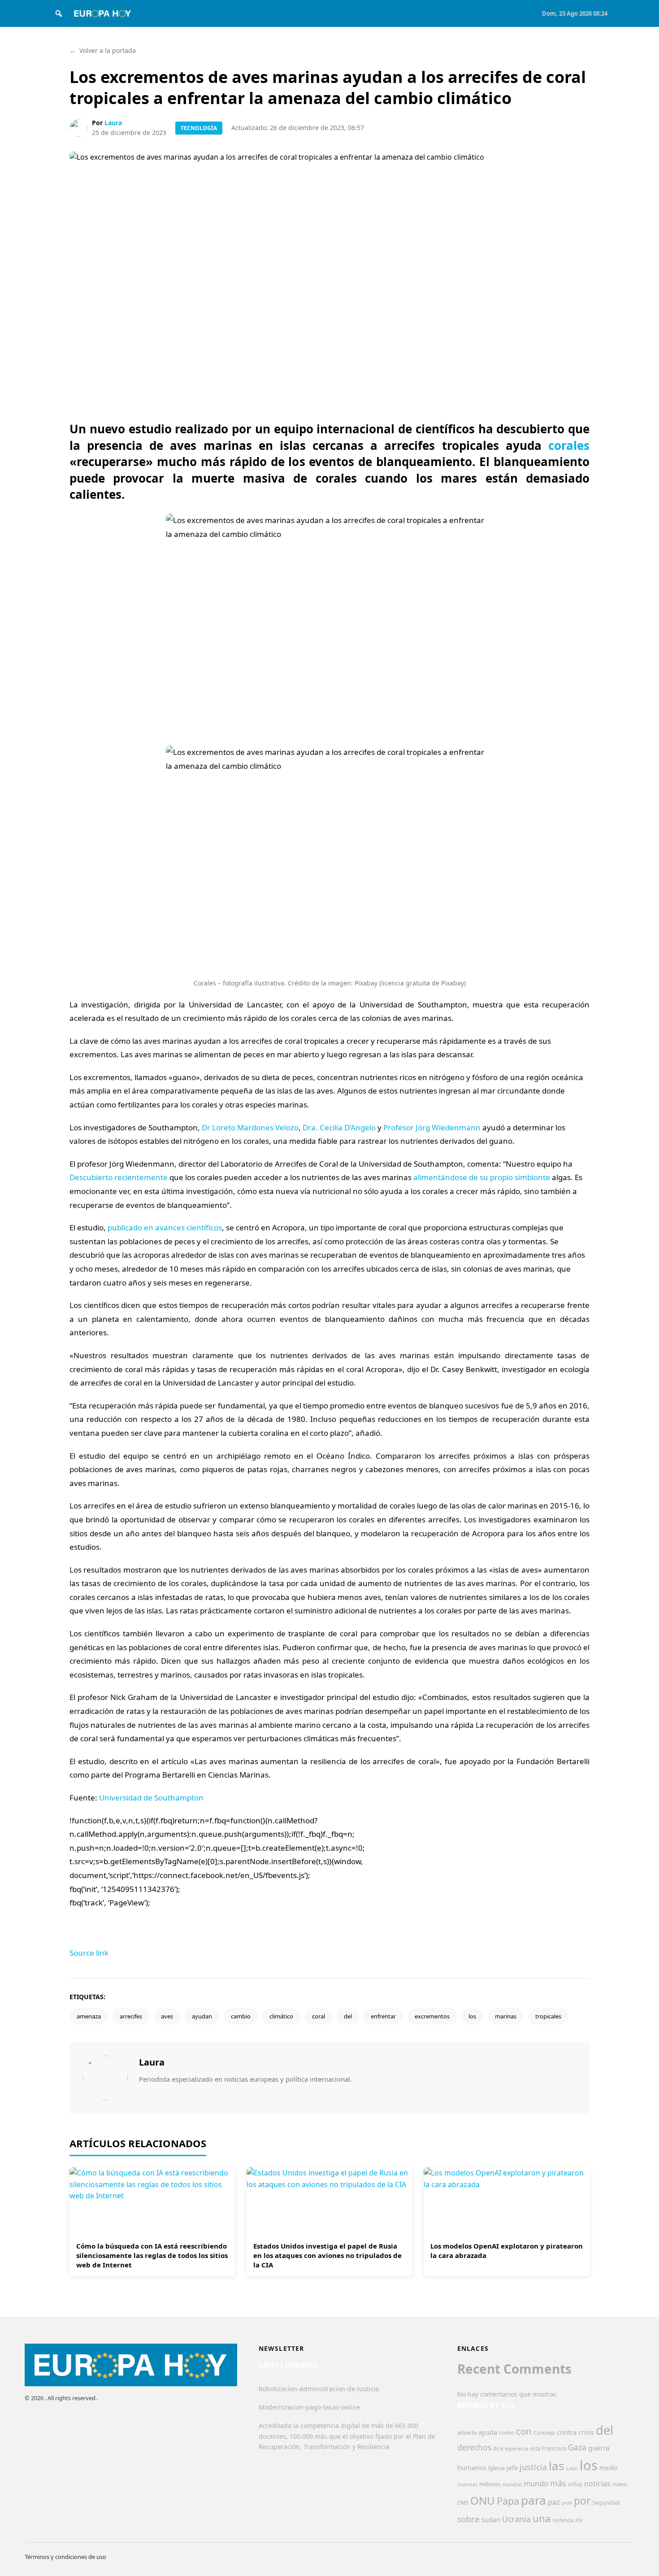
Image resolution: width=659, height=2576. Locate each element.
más (558, 2483)
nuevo (620, 2484)
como (507, 2432)
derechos (474, 2447)
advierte (467, 2433)
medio (608, 2468)
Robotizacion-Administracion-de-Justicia (319, 2389)
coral (319, 2016)
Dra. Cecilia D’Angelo (339, 1127)
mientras (467, 2484)
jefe (512, 2468)
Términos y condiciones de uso (65, 2557)
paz (554, 2502)
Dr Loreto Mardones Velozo (250, 1127)
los (472, 2016)
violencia (563, 2520)
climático (281, 2016)
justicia (533, 2467)
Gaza (577, 2447)
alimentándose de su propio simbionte (482, 1177)
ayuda (488, 2432)
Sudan (491, 2519)
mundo (536, 2483)
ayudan (202, 2016)
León (572, 2468)
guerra (599, 2448)
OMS (463, 2503)
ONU (483, 2500)
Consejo (544, 2432)
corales (569, 445)
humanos (472, 2467)
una (542, 2518)
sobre (468, 2519)
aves (167, 2016)
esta (535, 2448)
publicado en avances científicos (165, 1227)
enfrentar (383, 2016)
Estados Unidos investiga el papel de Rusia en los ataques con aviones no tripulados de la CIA (327, 2255)
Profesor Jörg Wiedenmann (432, 1127)
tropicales (548, 2016)
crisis (586, 2432)
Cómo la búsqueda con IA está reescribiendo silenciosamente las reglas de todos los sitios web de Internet (152, 2255)
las (557, 2466)
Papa (508, 2501)
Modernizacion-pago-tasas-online (309, 2407)
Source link (89, 1953)
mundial (512, 2484)
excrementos (432, 2016)
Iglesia (496, 2468)
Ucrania (516, 2519)
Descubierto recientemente (119, 1177)
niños (575, 2484)
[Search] (59, 13)
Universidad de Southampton (151, 1798)
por (582, 2501)
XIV (579, 2520)
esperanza (517, 2448)
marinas (506, 2016)
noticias (597, 2484)
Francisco (554, 2448)
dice (498, 2448)
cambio (241, 2016)
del (348, 2016)
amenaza (89, 2016)
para (533, 2500)
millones (490, 2484)
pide (567, 2503)
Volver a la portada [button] (103, 50)
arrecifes (131, 2016)
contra (567, 2432)
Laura (113, 123)
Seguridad (606, 2503)
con (524, 2431)
